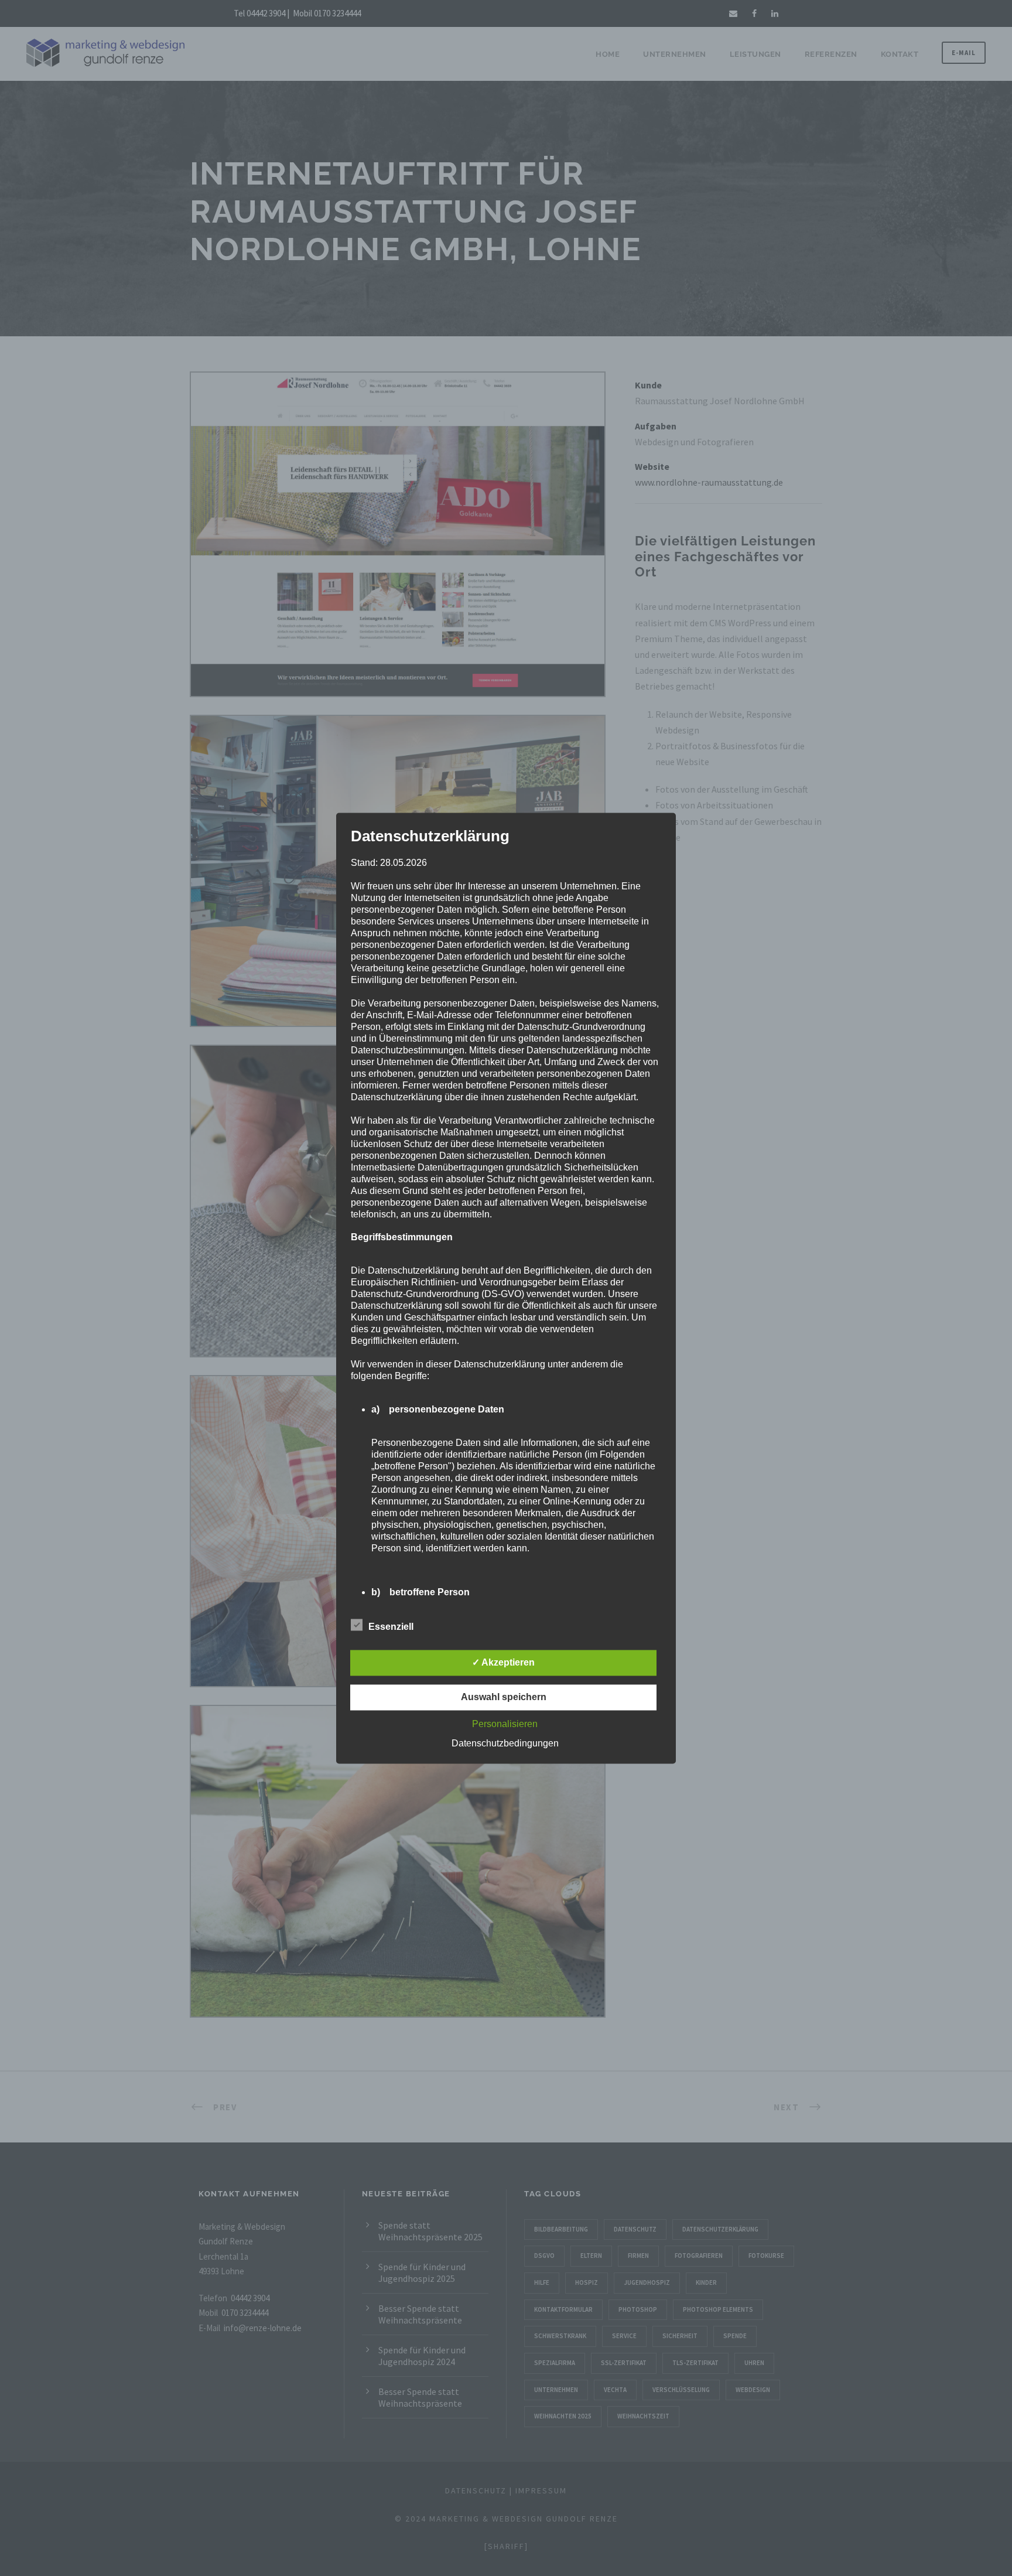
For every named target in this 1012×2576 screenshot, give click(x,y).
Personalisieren (505, 1724)
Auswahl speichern (504, 1697)
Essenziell (391, 1627)
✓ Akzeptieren (503, 1662)
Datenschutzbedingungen (505, 1743)
